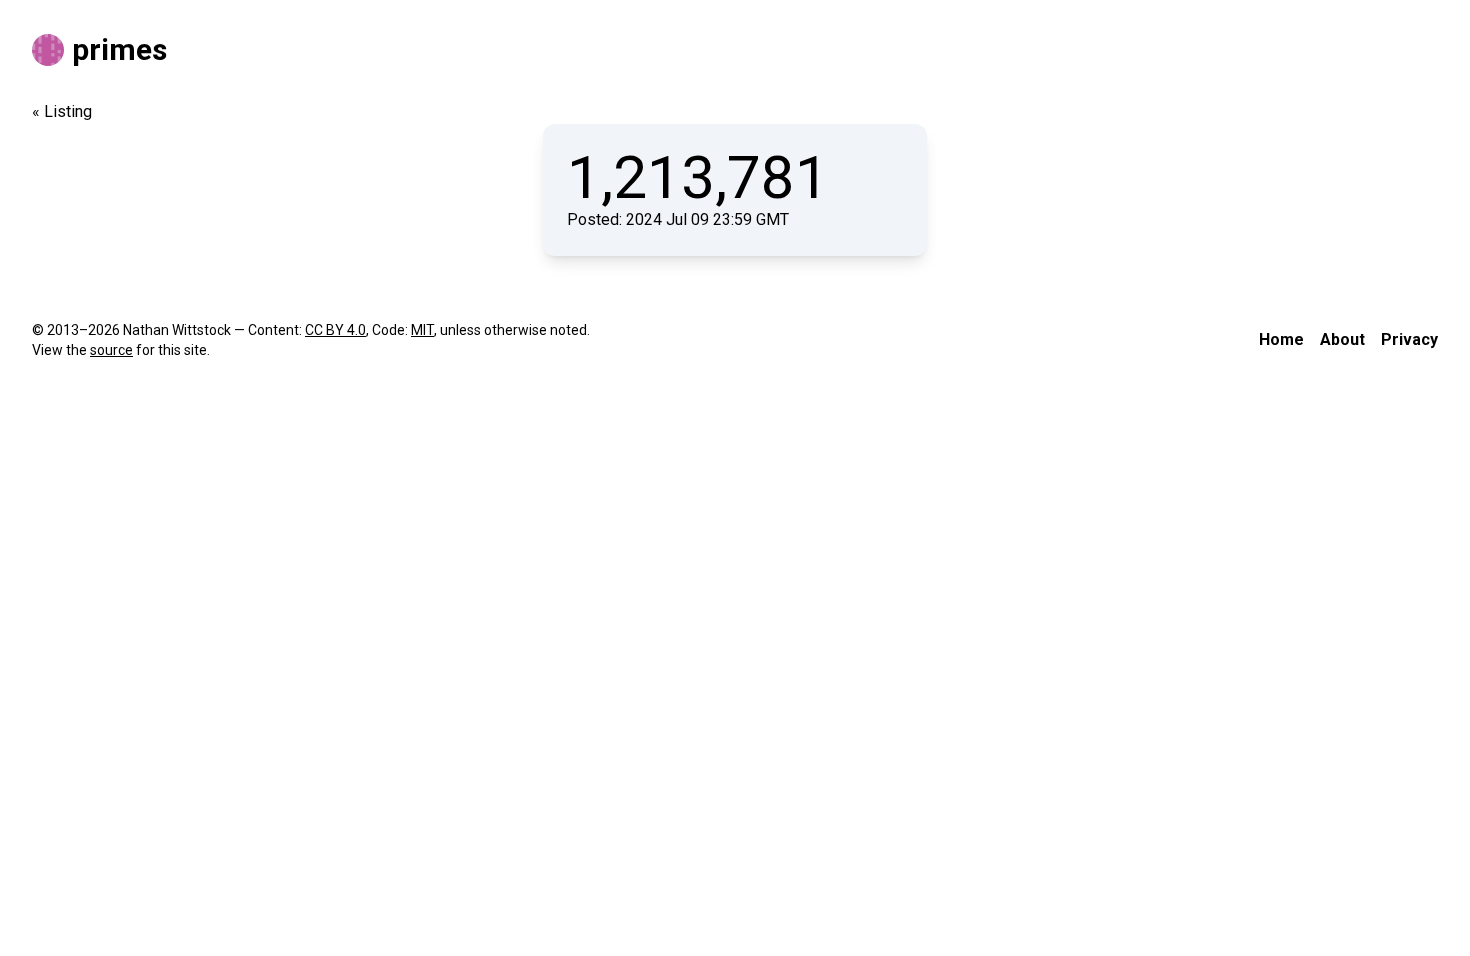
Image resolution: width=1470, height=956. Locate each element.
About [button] (1342, 339)
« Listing (62, 111)
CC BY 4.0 (335, 330)
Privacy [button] (1409, 339)
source (111, 350)
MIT (422, 330)
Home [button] (1281, 339)
